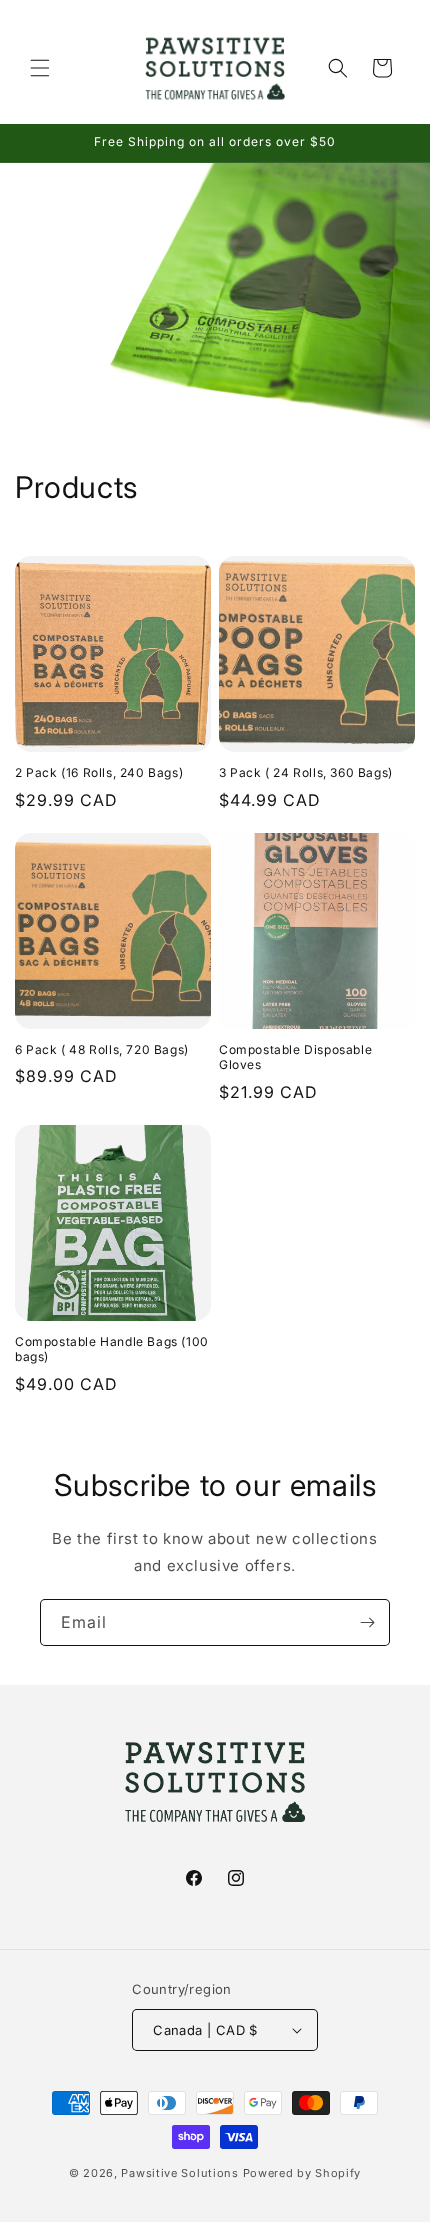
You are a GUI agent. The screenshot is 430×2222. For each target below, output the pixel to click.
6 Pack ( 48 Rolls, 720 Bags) (102, 1049)
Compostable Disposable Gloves (295, 1057)
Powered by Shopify (302, 2173)
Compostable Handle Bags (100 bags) (112, 1349)
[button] (40, 68)
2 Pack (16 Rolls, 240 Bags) (99, 772)
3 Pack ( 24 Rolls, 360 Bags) (306, 772)
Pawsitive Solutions (179, 2173)
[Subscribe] (367, 1622)
